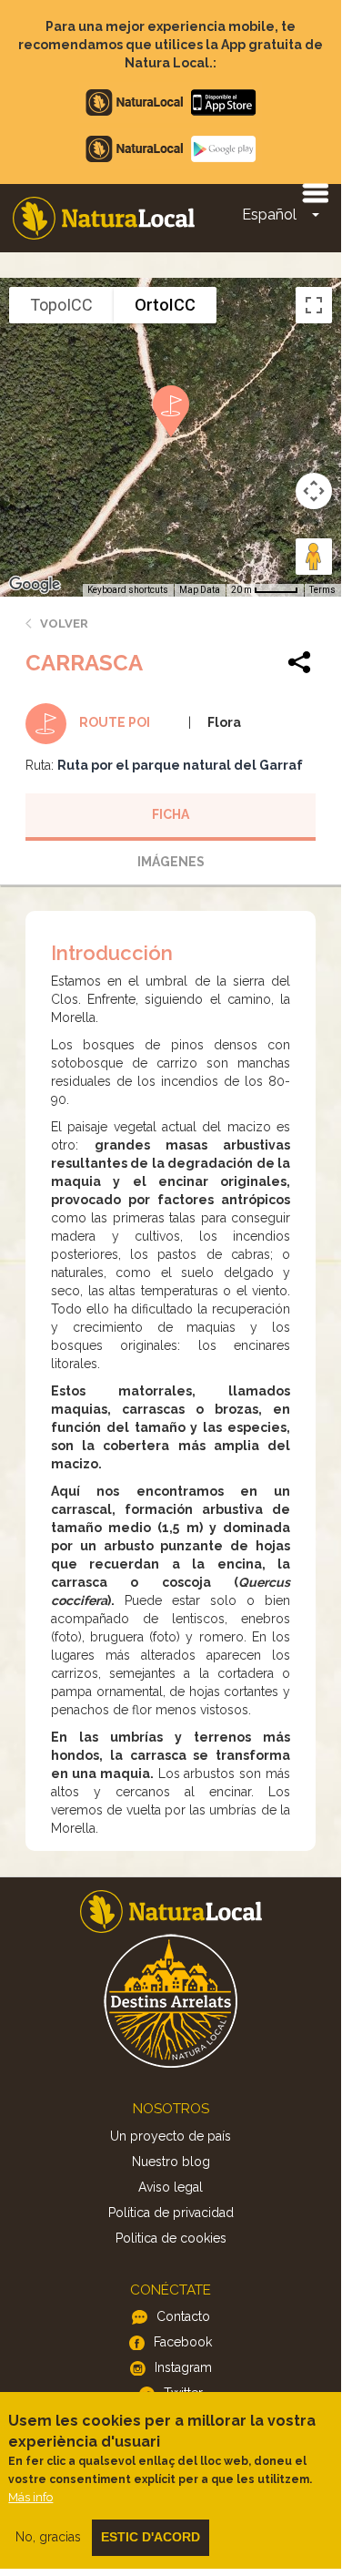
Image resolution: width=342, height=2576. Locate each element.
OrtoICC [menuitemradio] (165, 305)
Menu (315, 192)
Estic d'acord (151, 2537)
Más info (30, 2497)
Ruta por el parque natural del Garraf (180, 765)
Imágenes (171, 862)
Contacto (183, 2316)
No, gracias (48, 2537)
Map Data (200, 590)
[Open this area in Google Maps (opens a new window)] (35, 585)
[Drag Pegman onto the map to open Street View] (314, 557)
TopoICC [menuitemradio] (61, 305)
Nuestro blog (171, 2162)
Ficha (171, 814)
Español (269, 215)
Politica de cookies (171, 2238)
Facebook (183, 2342)
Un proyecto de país (171, 2136)
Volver (64, 624)
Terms (322, 590)
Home (104, 218)
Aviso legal (171, 2187)
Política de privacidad (171, 2213)
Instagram (183, 2367)
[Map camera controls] (314, 491)
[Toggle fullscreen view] (314, 305)
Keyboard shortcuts (128, 590)
